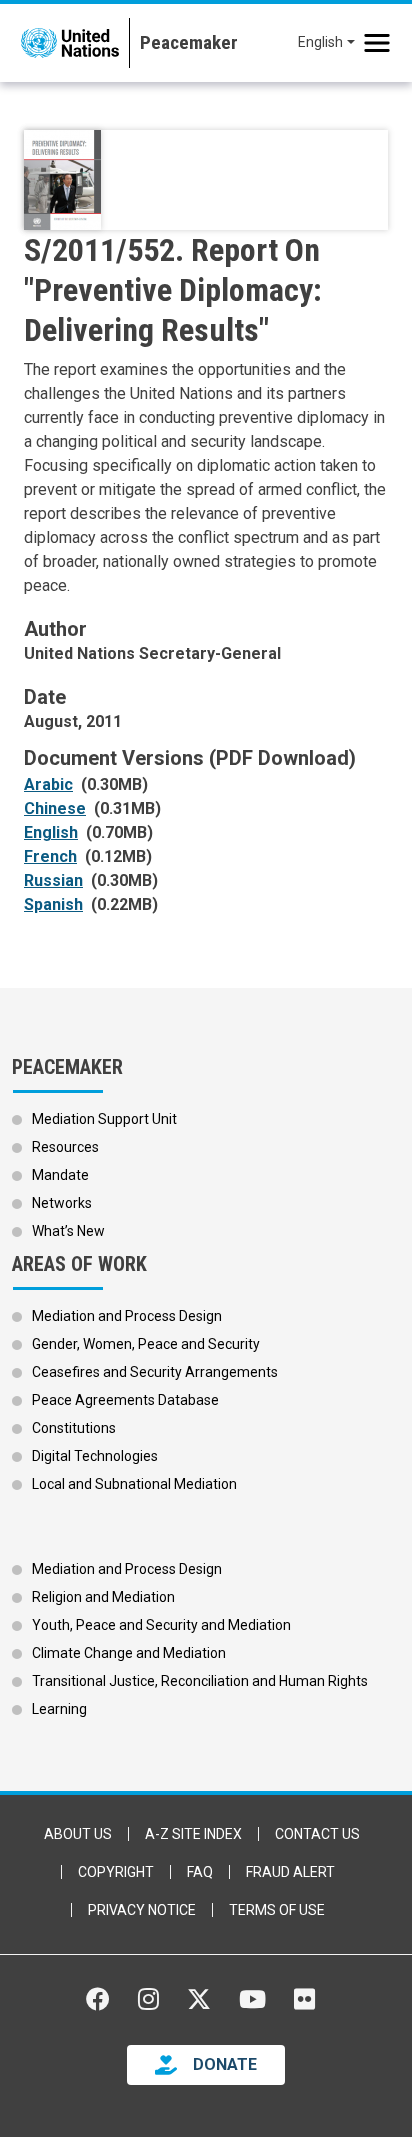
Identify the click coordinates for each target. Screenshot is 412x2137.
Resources (65, 1147)
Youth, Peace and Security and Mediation (161, 1625)
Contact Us (317, 1834)
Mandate (60, 1175)
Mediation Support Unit (104, 1119)
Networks (62, 1203)
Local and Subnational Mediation (134, 1484)
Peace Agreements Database (125, 1400)
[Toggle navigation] (377, 43)
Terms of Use (277, 1910)
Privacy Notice (142, 1910)
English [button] (320, 42)
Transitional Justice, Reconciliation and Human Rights (200, 1681)
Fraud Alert (290, 1872)
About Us (78, 1834)
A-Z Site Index (193, 1834)
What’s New (68, 1231)
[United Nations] (70, 43)
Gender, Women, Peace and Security (146, 1344)
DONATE (225, 2064)
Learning (59, 1709)
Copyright (116, 1872)
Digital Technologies (95, 1456)
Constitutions (74, 1428)
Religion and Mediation (103, 1597)
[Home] (183, 43)
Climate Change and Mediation (129, 1653)
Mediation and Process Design (127, 1316)
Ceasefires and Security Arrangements (155, 1372)
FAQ (200, 1872)
